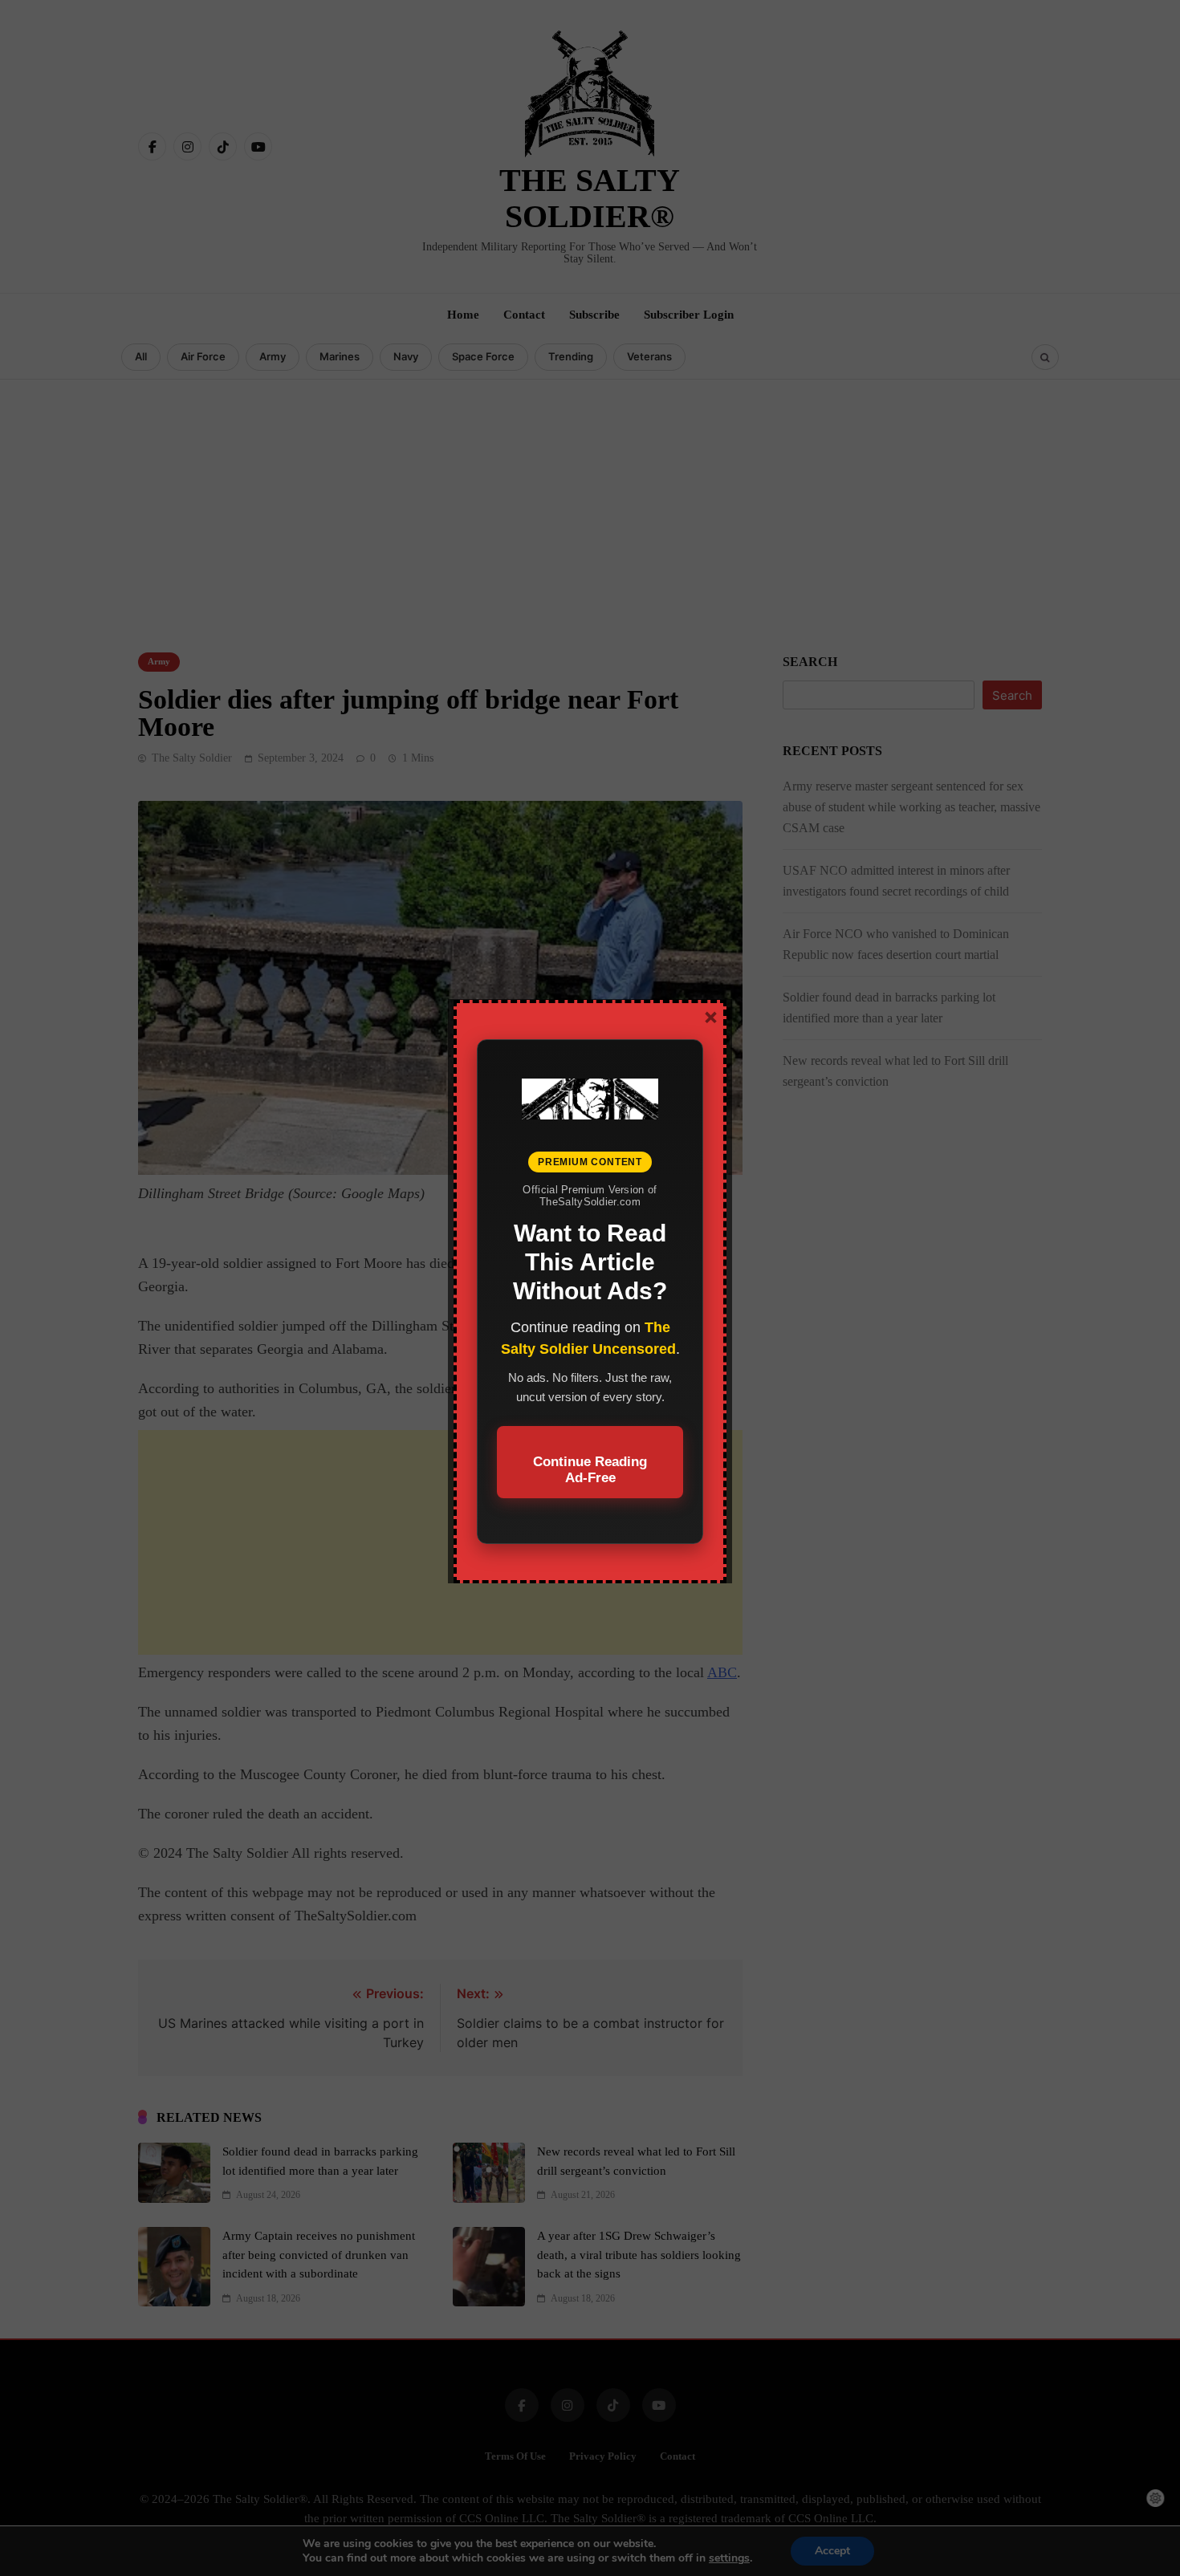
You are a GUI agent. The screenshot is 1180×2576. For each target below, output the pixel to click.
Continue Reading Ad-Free (590, 1470)
